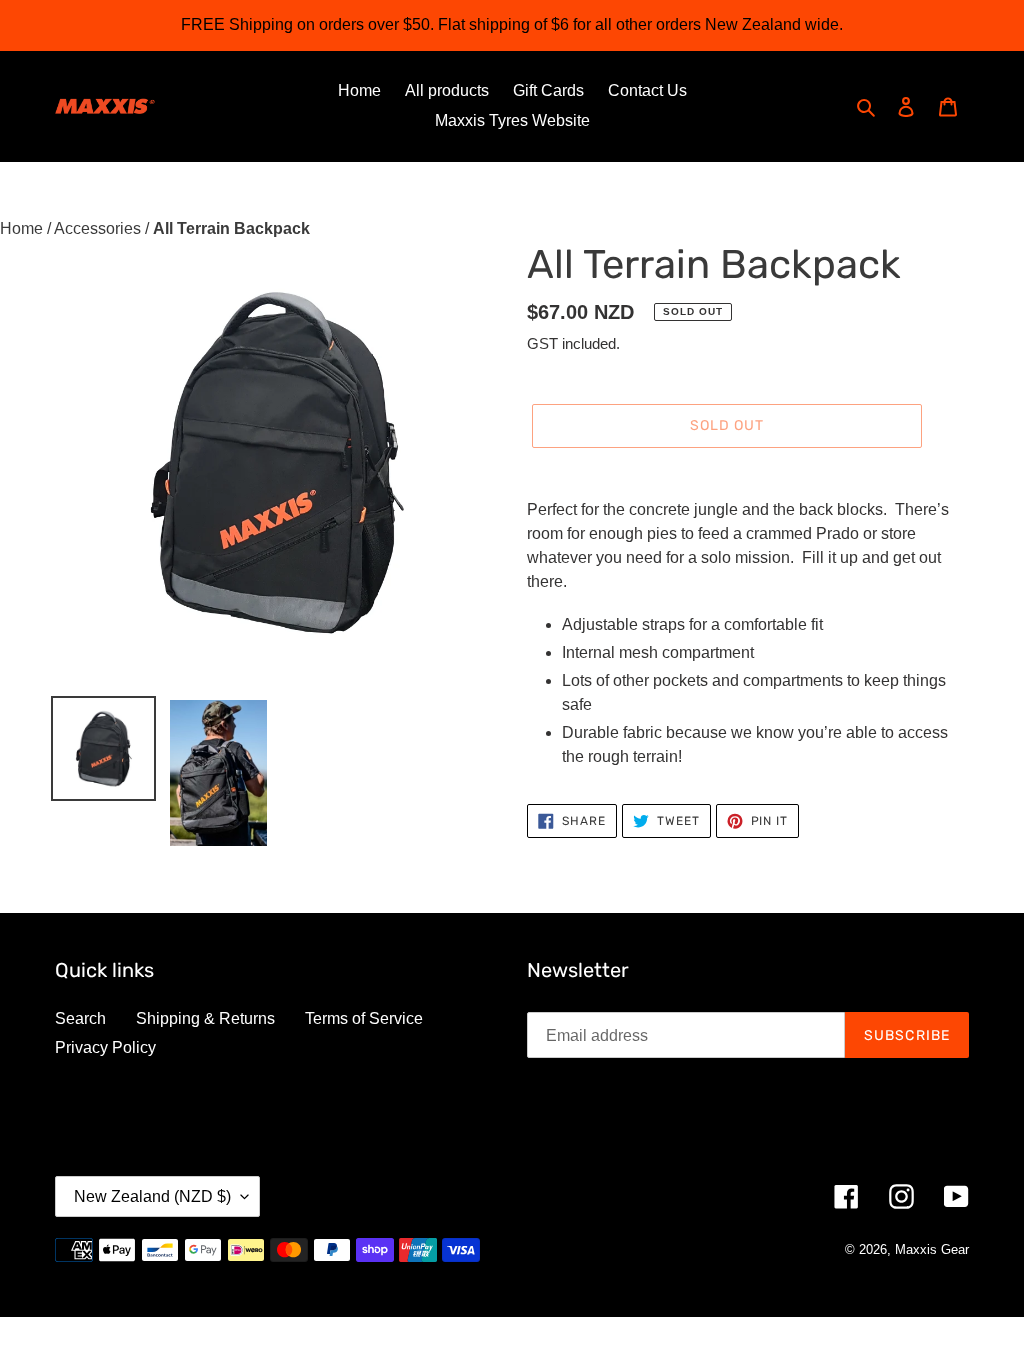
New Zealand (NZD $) (152, 1196)
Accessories (99, 228)
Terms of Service (364, 1018)
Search (80, 1018)
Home (23, 228)
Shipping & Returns (205, 1018)
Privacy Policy (105, 1047)
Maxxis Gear (932, 1249)
